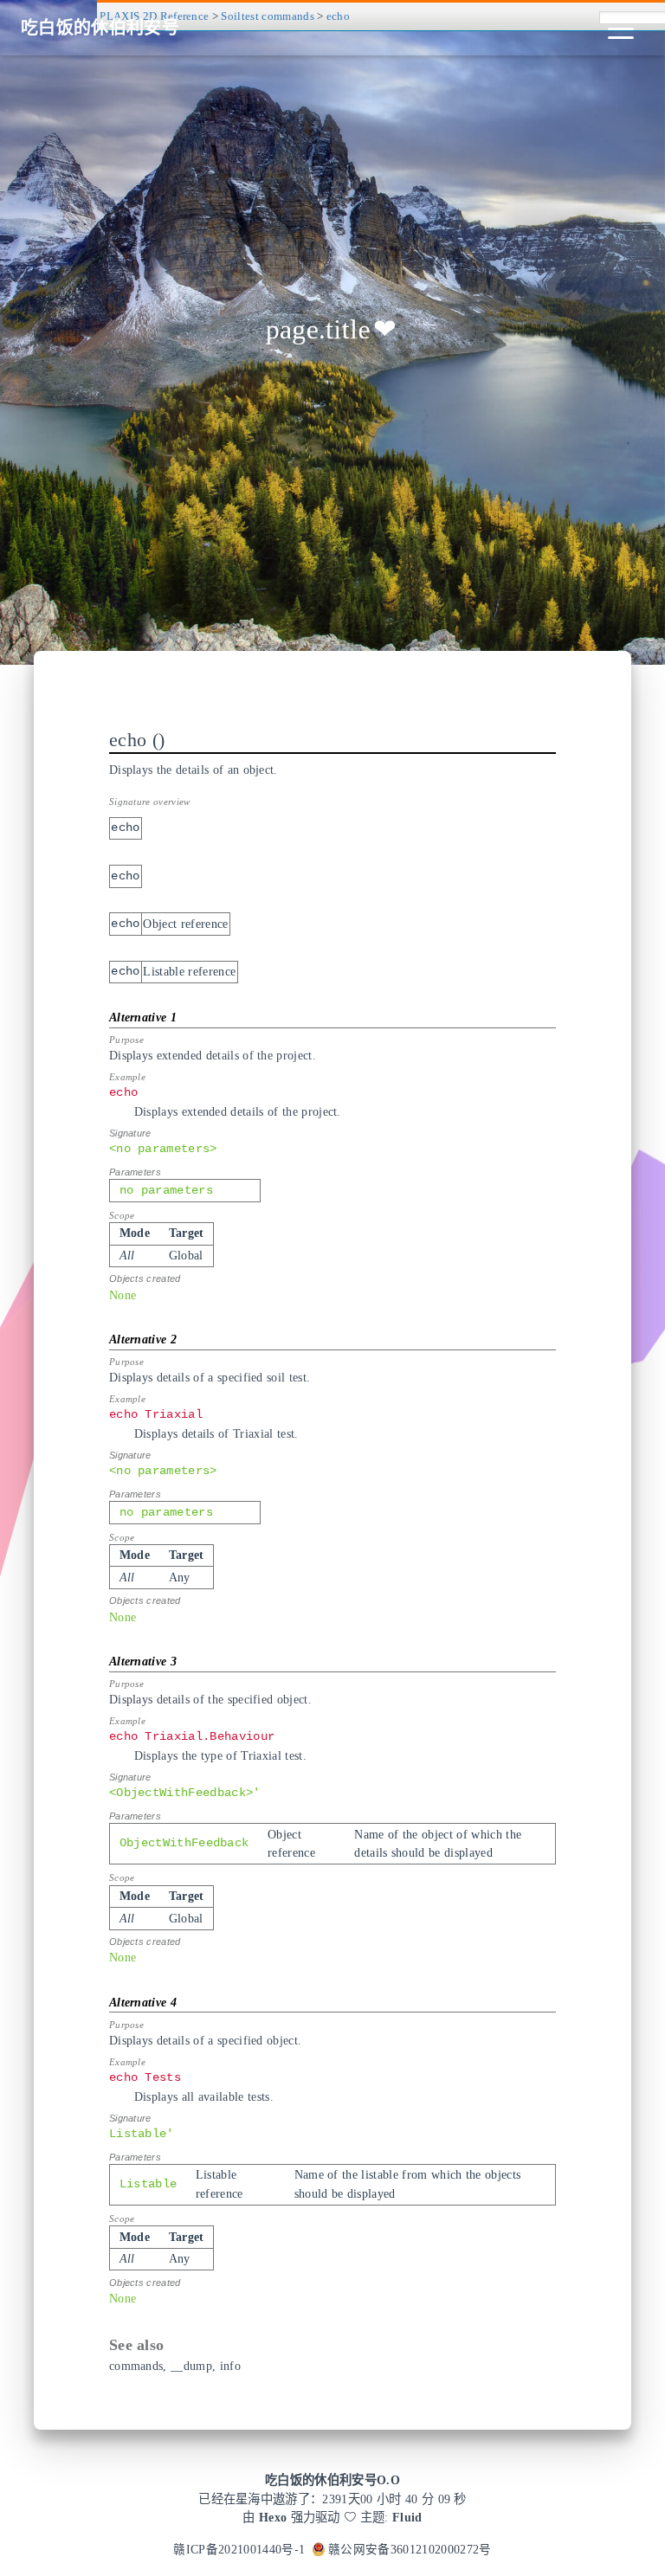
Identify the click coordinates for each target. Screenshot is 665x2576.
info (230, 2366)
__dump (191, 2366)
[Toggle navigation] (621, 28)
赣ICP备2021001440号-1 (239, 2550)
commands (136, 2366)
